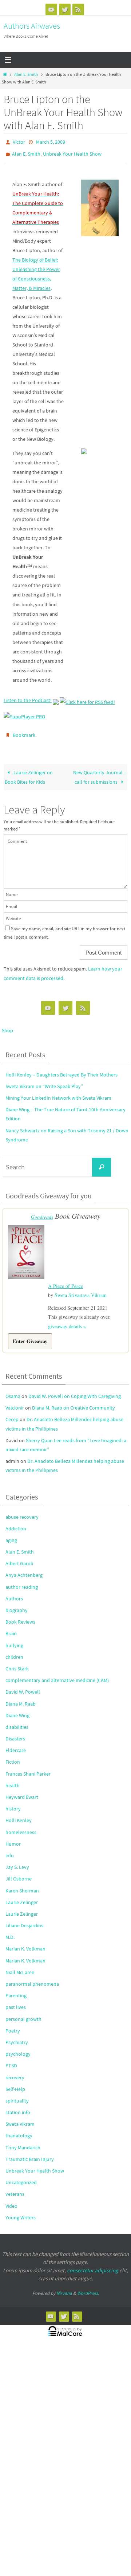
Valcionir (15, 1401)
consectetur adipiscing (93, 2263)
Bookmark (24, 731)
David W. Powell (23, 1685)
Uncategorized (21, 2175)
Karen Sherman (22, 1884)
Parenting (16, 1989)
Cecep (12, 1413)
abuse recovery (22, 1510)
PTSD (11, 2059)
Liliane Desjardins (24, 1919)
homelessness (21, 1825)
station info (18, 2105)
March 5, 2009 (51, 141)
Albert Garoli (19, 1556)
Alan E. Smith (26, 74)
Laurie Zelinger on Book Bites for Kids (29, 772)
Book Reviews (20, 1615)
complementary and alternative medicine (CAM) (57, 1673)
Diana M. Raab (21, 1697)
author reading (22, 1580)
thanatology (19, 2129)
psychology (18, 2047)
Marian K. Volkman (25, 1942)
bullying (14, 1638)
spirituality (17, 2094)
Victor (19, 141)
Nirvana (64, 2286)
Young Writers (21, 2211)
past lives (16, 2001)
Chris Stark (17, 1662)
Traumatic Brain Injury (30, 2152)
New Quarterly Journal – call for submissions (100, 772)
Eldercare (16, 1743)
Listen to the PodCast (27, 697)
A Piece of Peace (65, 1280)
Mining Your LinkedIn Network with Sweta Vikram (58, 1093)
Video (11, 2199)
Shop (7, 1026)
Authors (14, 1592)
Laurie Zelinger (22, 1895)
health (13, 1779)
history (13, 1802)
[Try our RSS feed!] (87, 697)
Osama (13, 1389)
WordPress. (88, 2286)
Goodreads (42, 1212)
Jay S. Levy (17, 1860)
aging (11, 1533)
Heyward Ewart (22, 1790)
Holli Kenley (19, 1814)
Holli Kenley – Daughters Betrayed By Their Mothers (61, 1070)
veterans (15, 2187)
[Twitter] (65, 9)
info (10, 1849)
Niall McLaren (20, 1965)
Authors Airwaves (32, 26)
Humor (13, 1837)
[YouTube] (51, 9)
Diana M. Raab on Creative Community (74, 1401)
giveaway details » (67, 1319)
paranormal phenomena (32, 1977)
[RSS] (78, 9)
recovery (15, 2071)
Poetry (13, 2024)
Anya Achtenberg (24, 1568)
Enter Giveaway (30, 1334)
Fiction (13, 1755)
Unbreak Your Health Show (72, 152)
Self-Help (15, 2082)
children (14, 1650)
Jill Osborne (19, 1872)
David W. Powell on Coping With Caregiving (75, 1389)
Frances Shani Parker (28, 1767)
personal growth (23, 2012)
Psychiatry (17, 2035)
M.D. (10, 1930)
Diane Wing (17, 1709)
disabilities (17, 1720)
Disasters (15, 1732)
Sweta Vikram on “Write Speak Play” (44, 1081)
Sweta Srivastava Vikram (81, 1288)
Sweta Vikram (20, 2117)
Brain (11, 1627)
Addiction (16, 1522)
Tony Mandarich (23, 2141)
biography (17, 1603)
